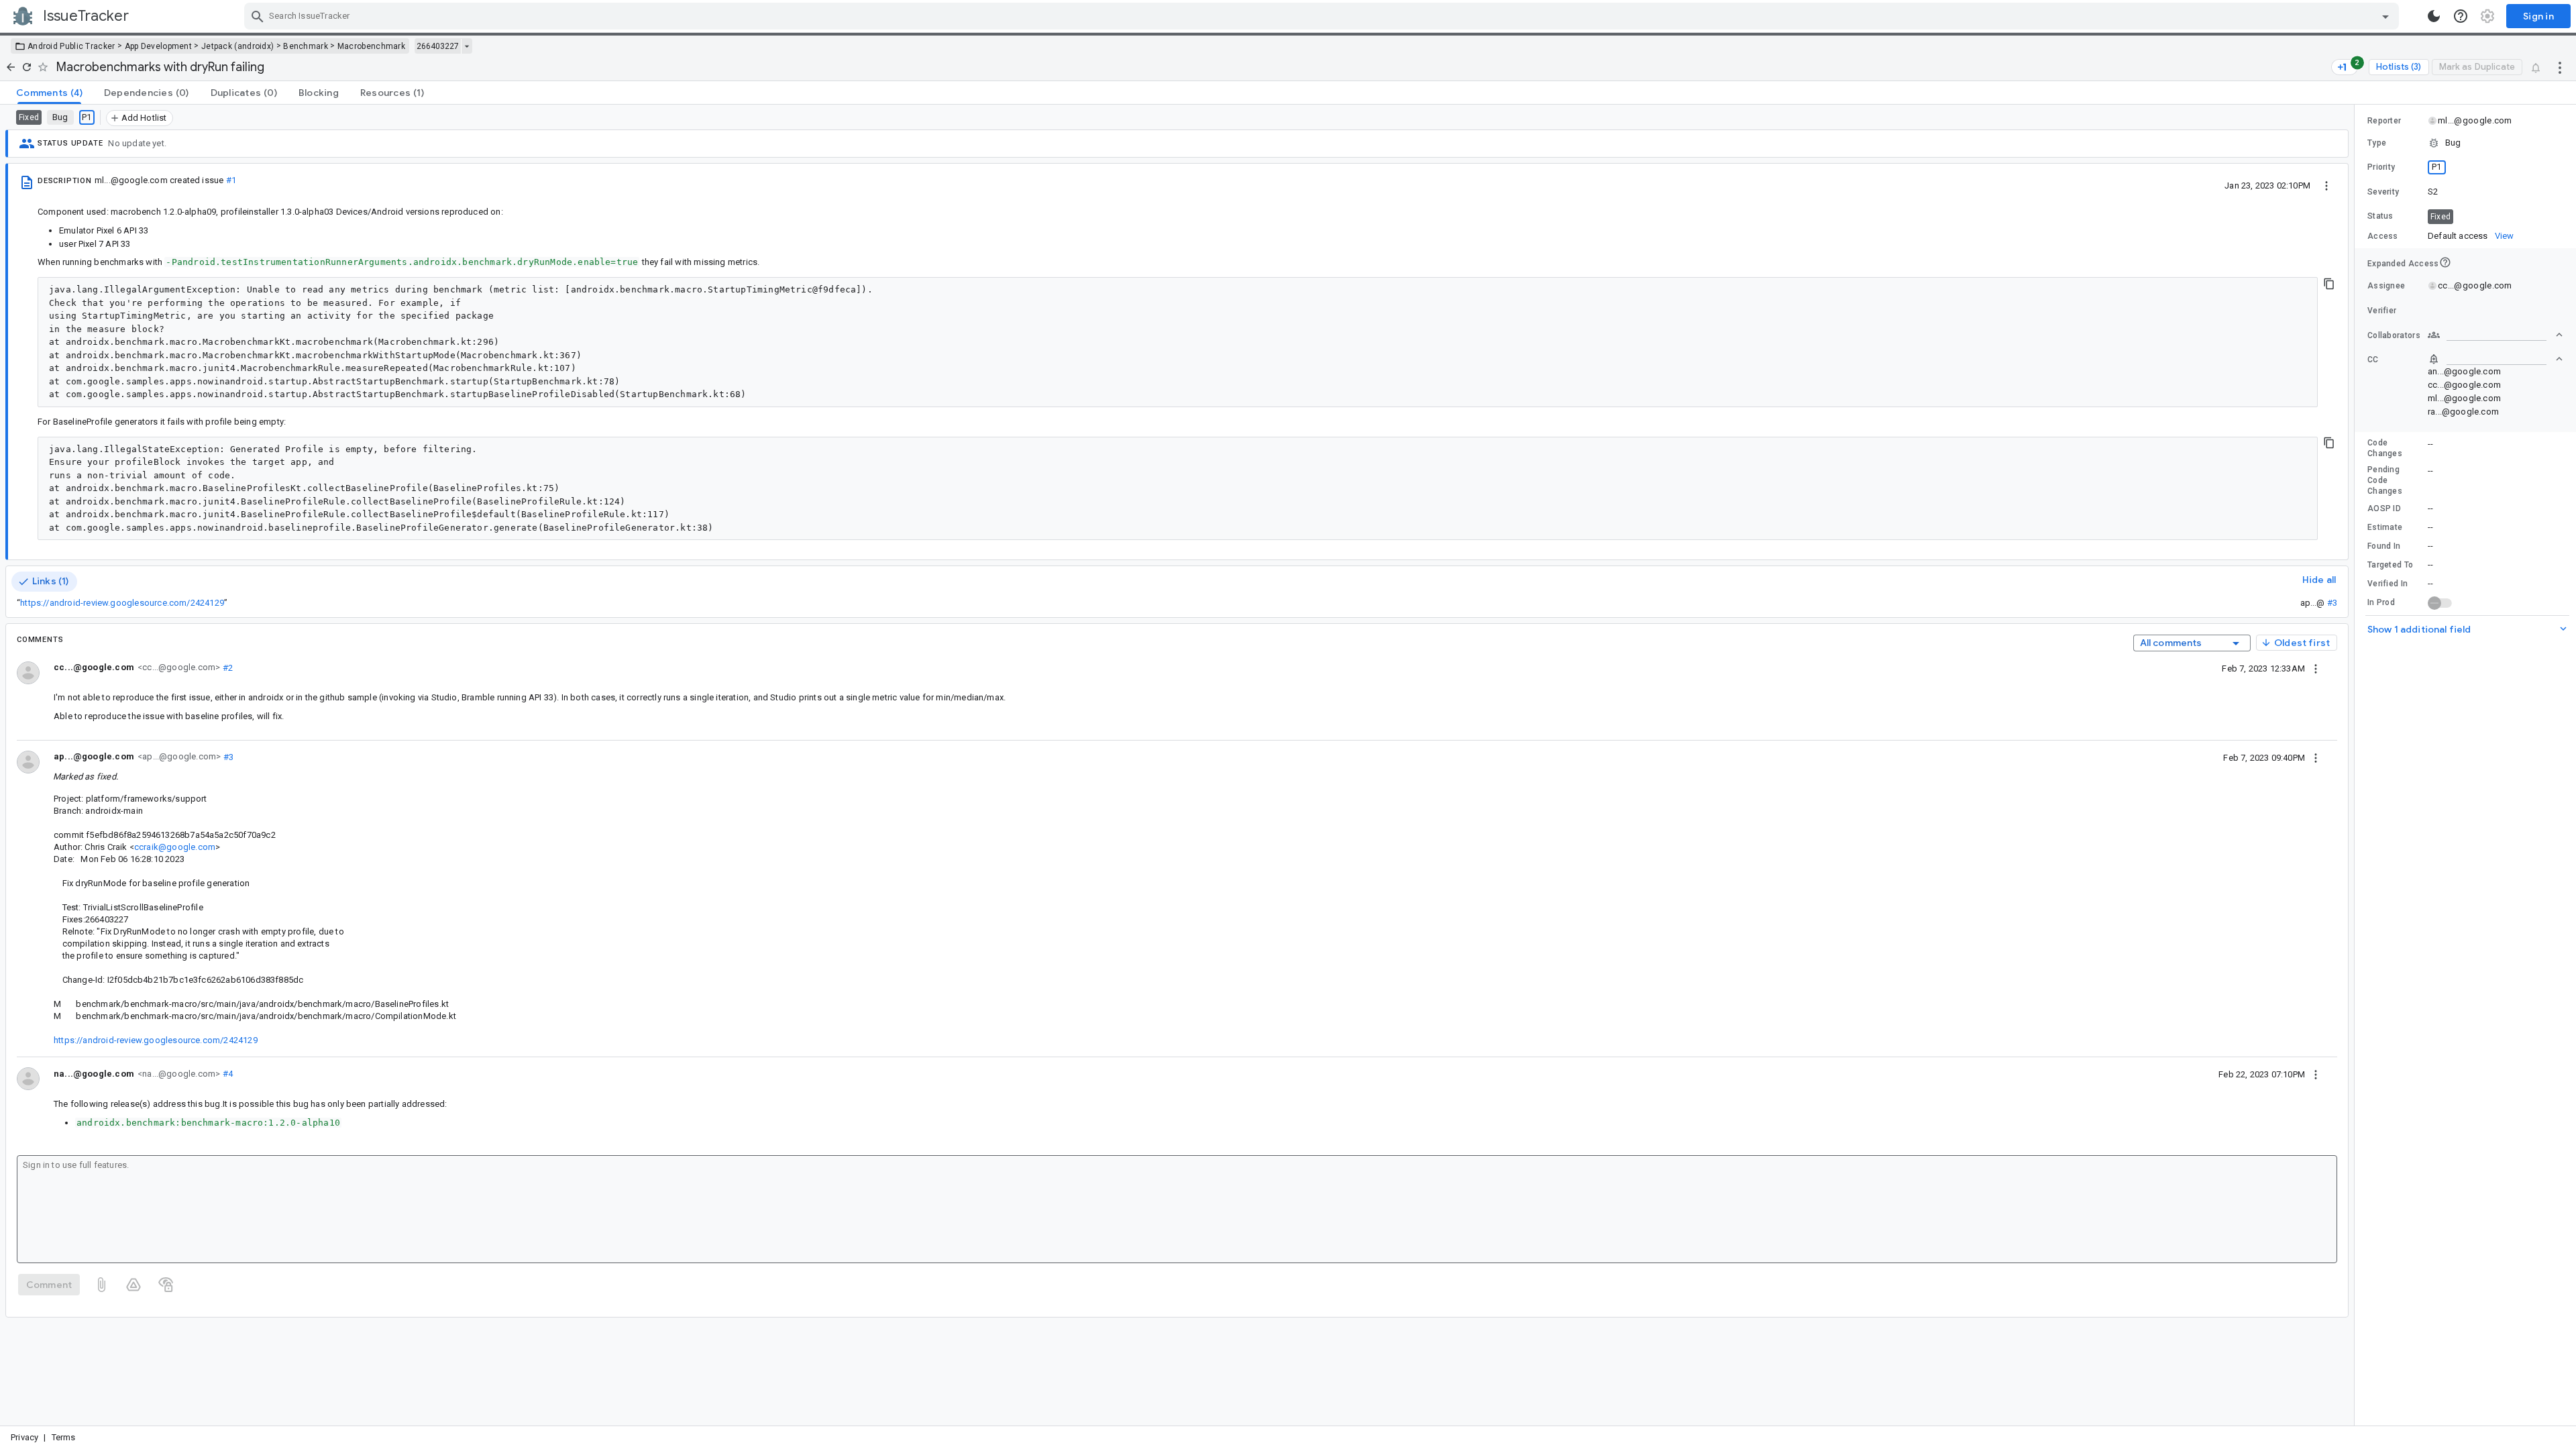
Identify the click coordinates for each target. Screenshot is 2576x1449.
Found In (2384, 546)
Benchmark (306, 46)
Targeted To (2390, 565)
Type (2377, 143)
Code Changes (2385, 448)
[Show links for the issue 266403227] (467, 46)
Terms (64, 1437)
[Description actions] (2326, 185)
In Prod (2381, 602)
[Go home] (11, 67)
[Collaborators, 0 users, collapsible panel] (2495, 335)
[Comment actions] (2316, 668)
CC (2373, 360)
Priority (2381, 167)
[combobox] (1323, 16)
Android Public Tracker (71, 46)
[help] (2461, 16)
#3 (2332, 603)
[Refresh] (27, 67)
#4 (226, 1074)
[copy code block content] (2329, 284)
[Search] (258, 16)
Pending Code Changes (2385, 480)
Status (2380, 216)
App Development (159, 46)
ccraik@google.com (175, 847)
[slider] (2357, 765)
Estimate (2385, 527)
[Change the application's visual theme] (2434, 16)
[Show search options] (2385, 16)
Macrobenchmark (371, 46)
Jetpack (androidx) (237, 46)
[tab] (49, 93)
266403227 (438, 46)
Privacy (24, 1437)
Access (2383, 236)
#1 (231, 180)
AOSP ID (2384, 508)
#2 (226, 667)
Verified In (2387, 584)
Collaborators (2394, 335)
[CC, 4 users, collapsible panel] (2495, 359)
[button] (2465, 143)
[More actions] (2560, 67)
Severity (2383, 192)
